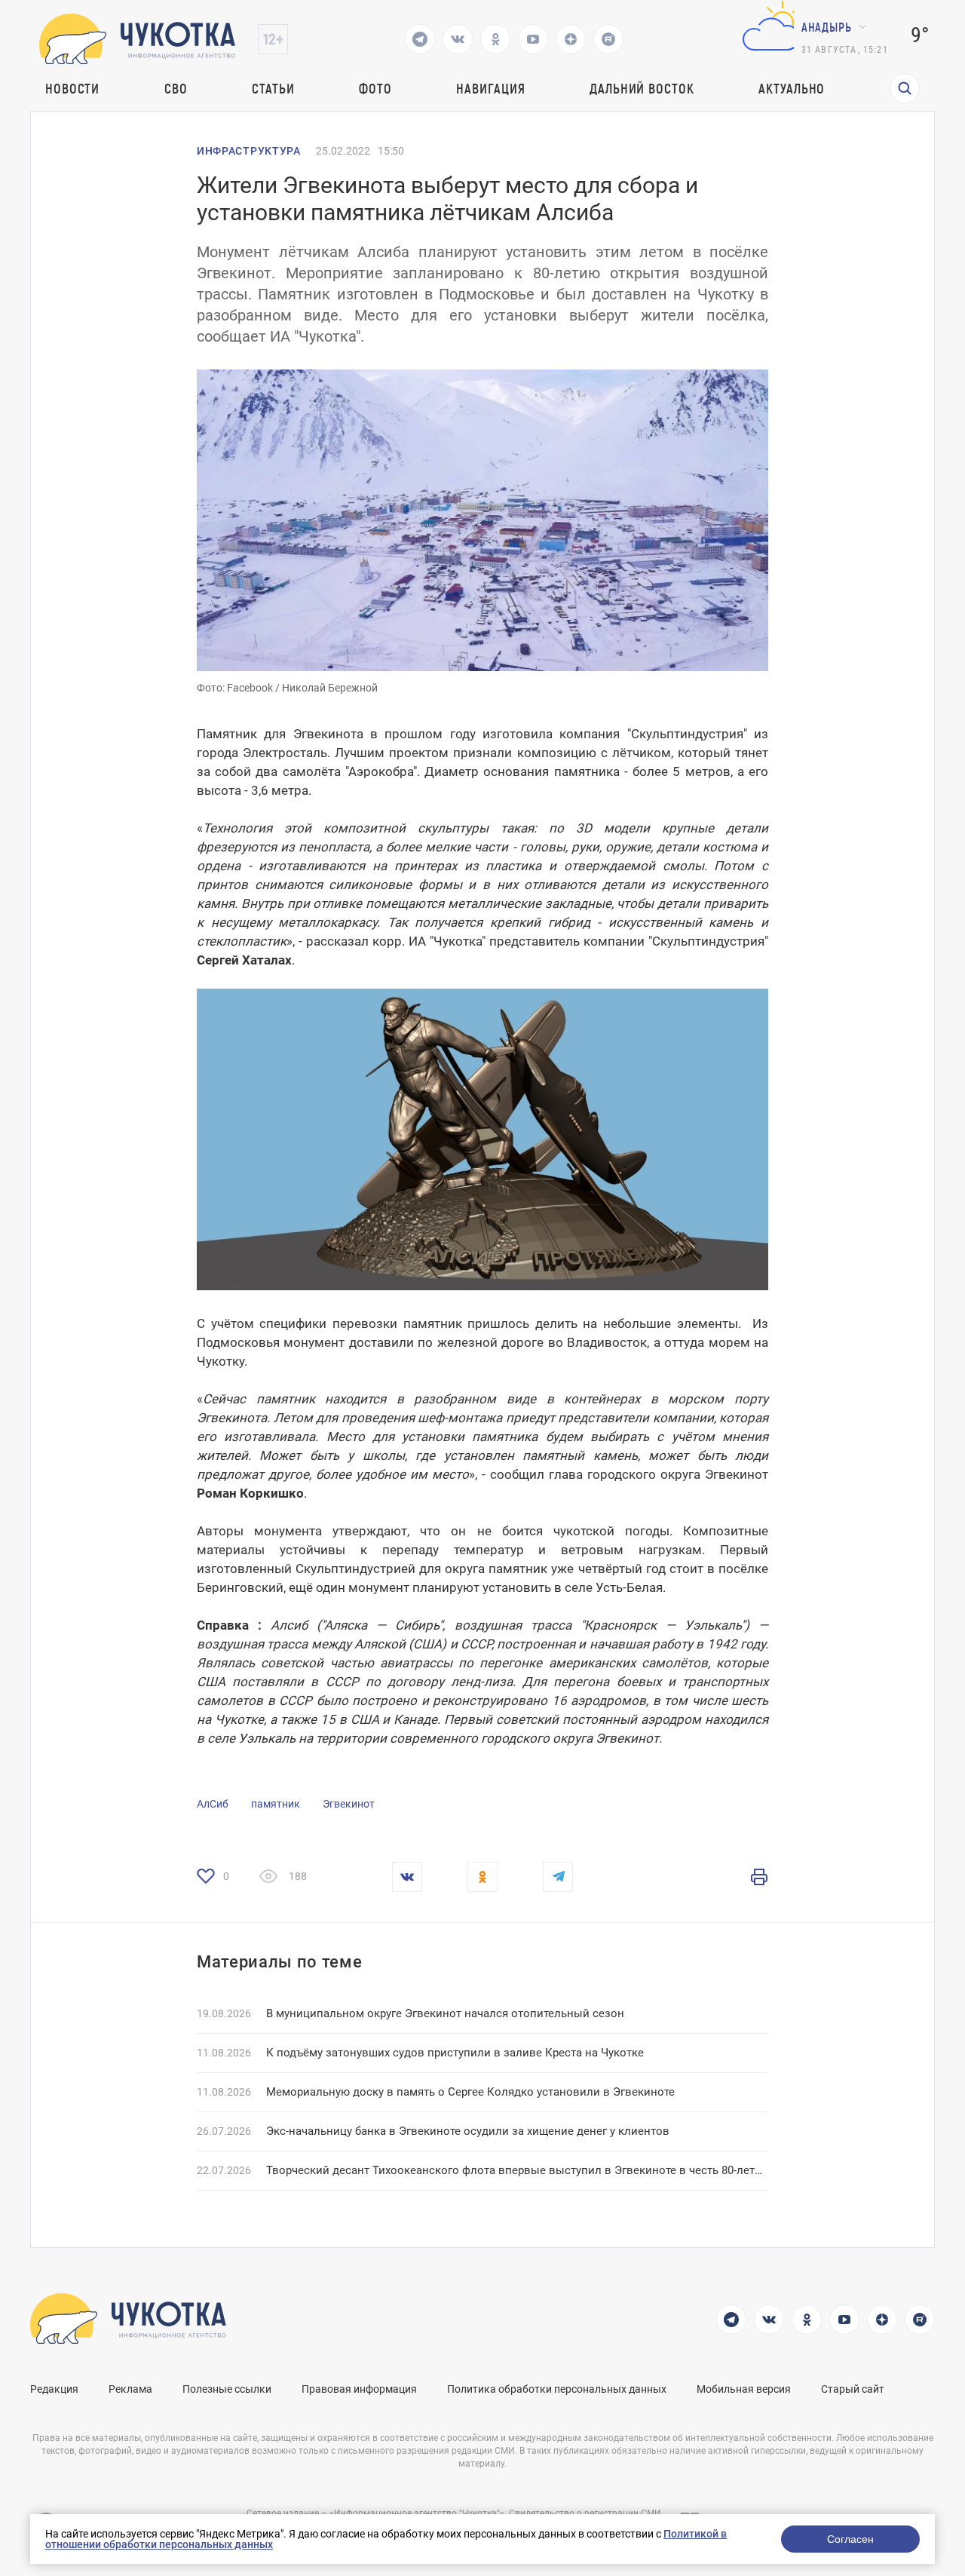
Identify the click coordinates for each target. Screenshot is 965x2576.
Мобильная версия (744, 2389)
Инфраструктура (249, 151)
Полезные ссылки (227, 2389)
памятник (276, 1804)
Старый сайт (853, 2389)
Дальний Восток (642, 88)
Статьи (273, 88)
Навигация (490, 88)
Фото (375, 88)
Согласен (850, 2539)
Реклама (130, 2389)
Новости (72, 88)
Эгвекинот (349, 1804)
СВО (176, 88)
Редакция (54, 2389)
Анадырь (827, 27)
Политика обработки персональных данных (557, 2389)
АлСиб (213, 1804)
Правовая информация (359, 2389)
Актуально (792, 88)
